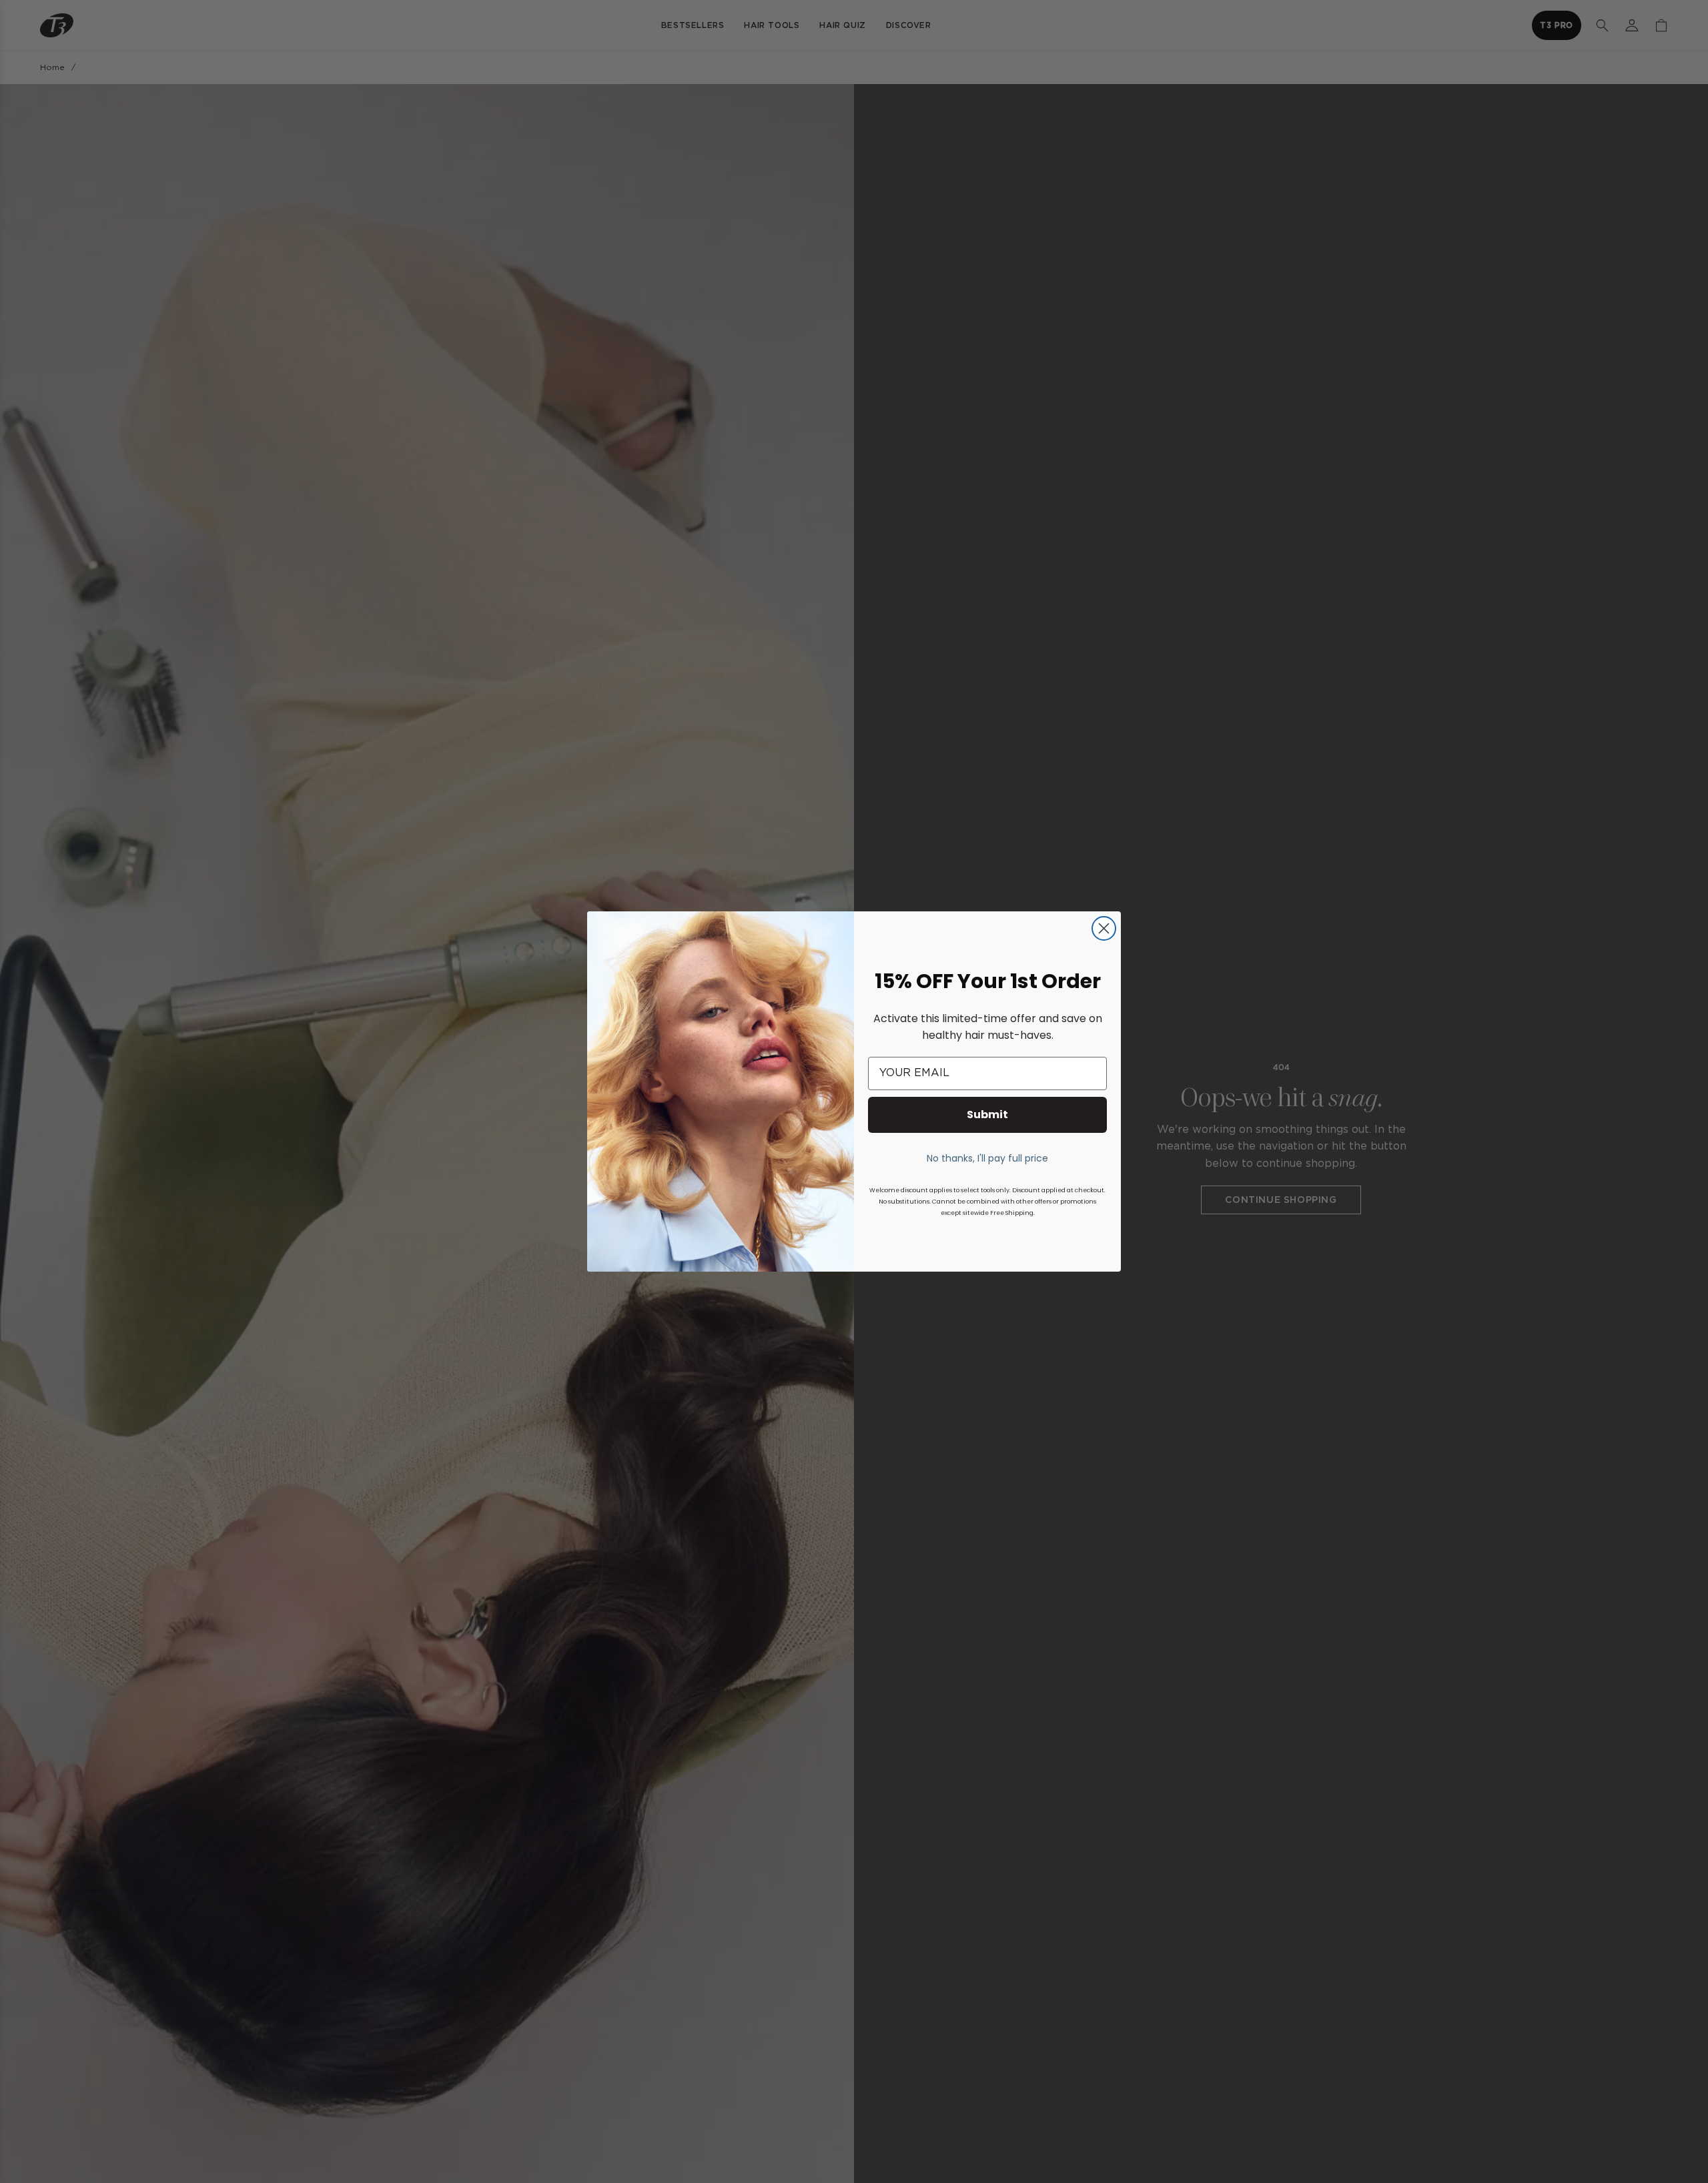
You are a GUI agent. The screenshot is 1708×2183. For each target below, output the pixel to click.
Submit (987, 1115)
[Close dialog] (1104, 928)
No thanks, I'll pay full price (987, 1158)
